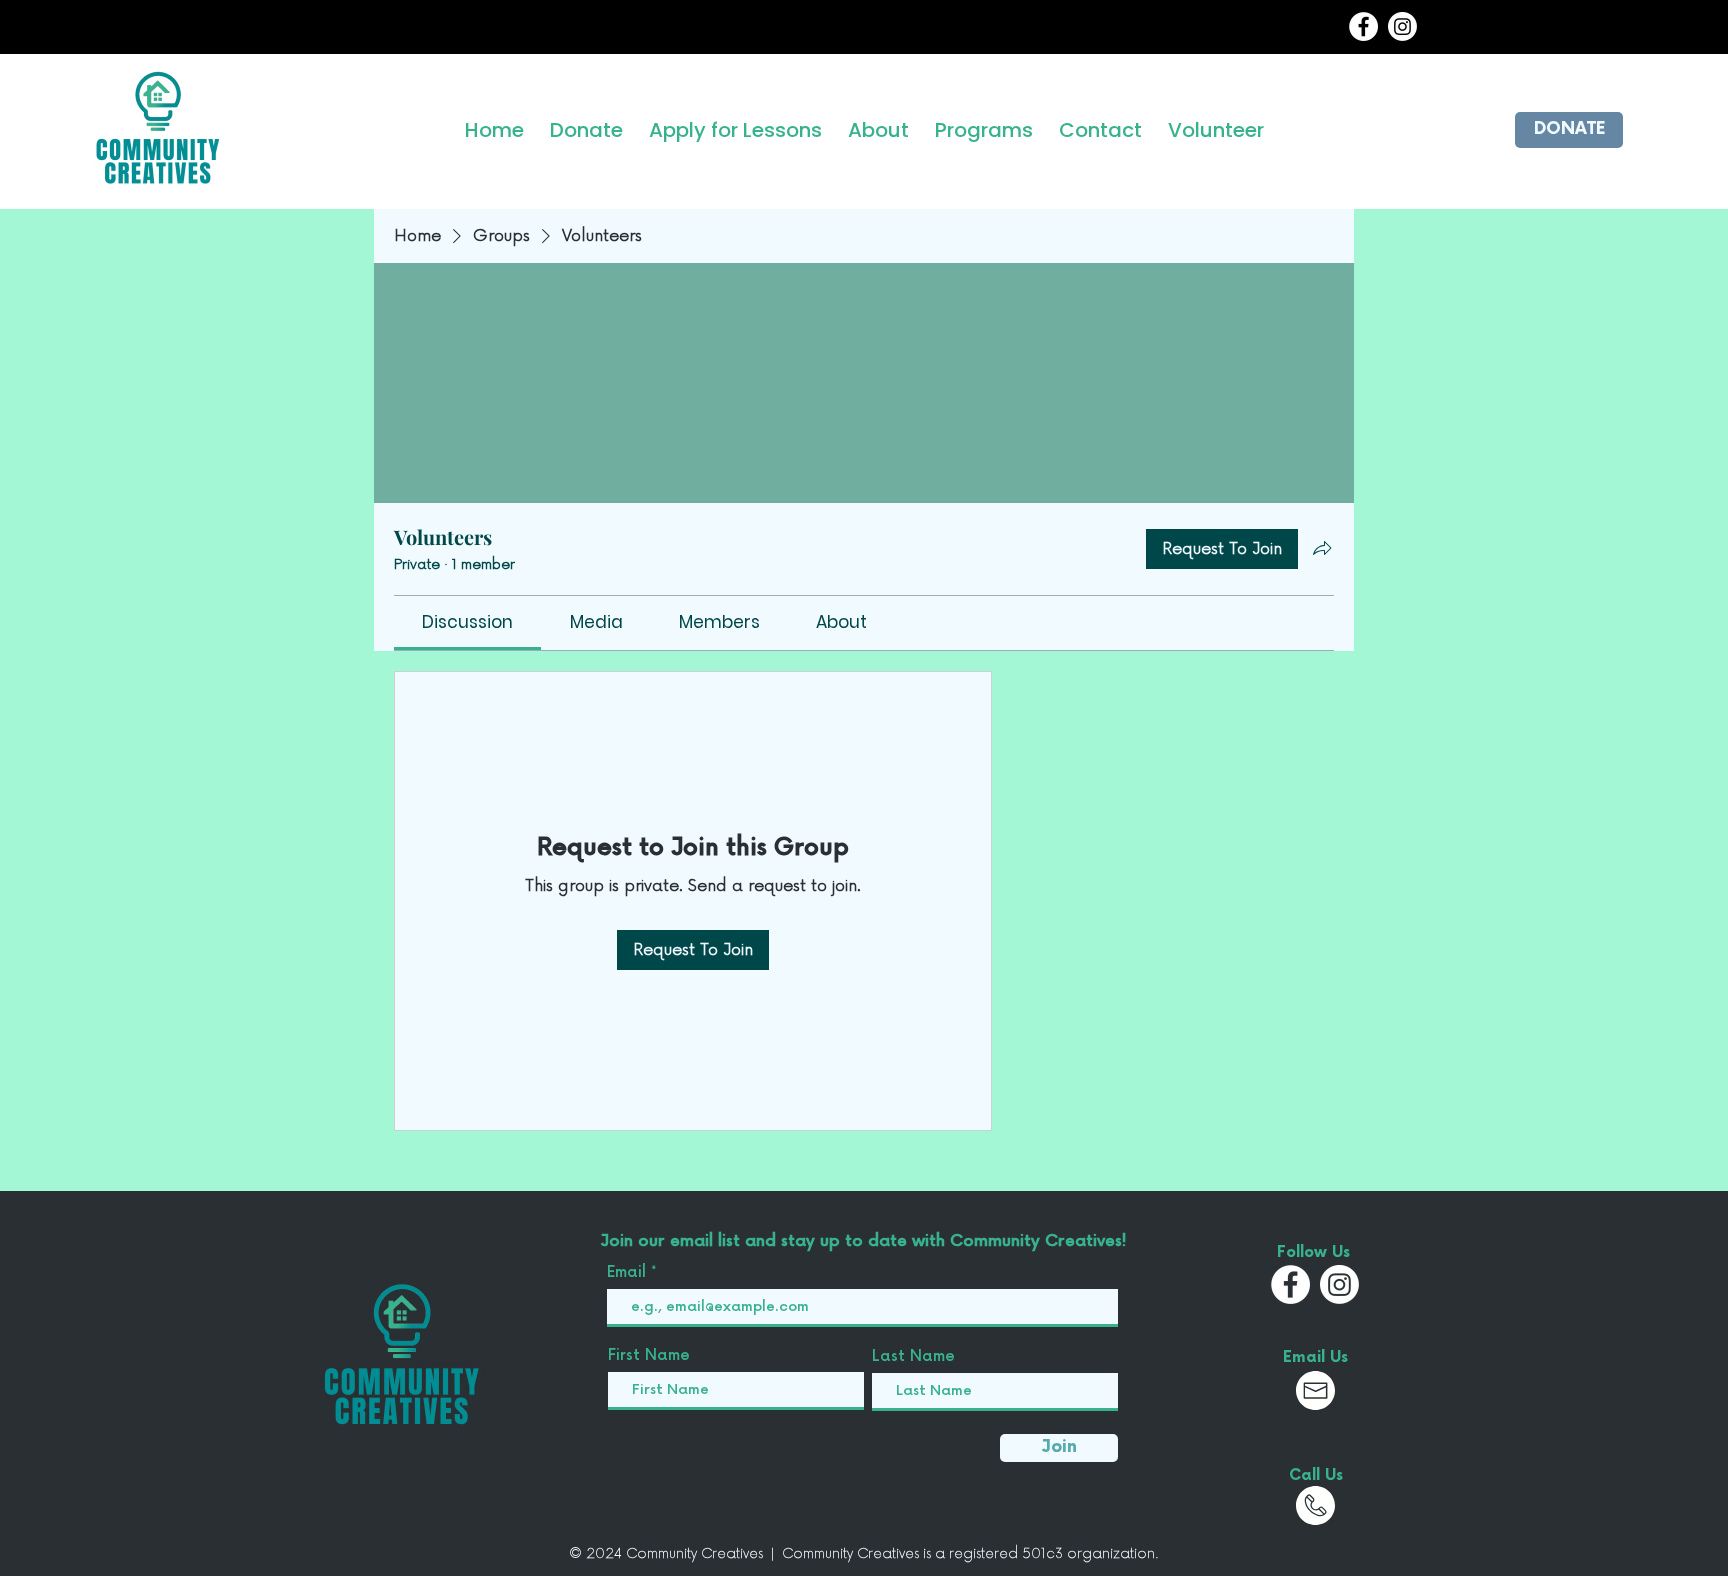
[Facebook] (1363, 26)
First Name (649, 1355)
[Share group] (1322, 548)
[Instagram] (1402, 26)
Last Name (913, 1356)
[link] (467, 622)
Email (629, 1272)
